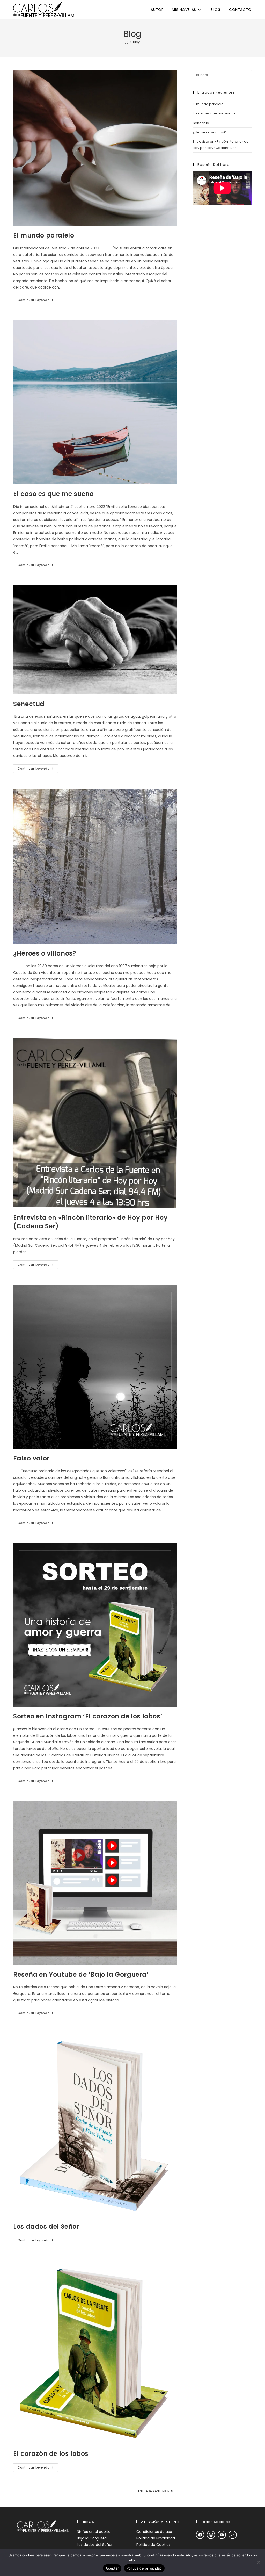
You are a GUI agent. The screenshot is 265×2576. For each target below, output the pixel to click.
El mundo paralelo (44, 235)
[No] (259, 2562)
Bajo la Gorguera (92, 2538)
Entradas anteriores (158, 2491)
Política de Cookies (153, 2545)
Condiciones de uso (154, 2532)
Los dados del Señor (46, 2226)
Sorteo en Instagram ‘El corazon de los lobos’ (88, 1716)
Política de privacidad (144, 2568)
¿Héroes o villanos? (45, 953)
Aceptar (112, 2568)
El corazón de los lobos (51, 2454)
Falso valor (31, 1458)
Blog (137, 42)
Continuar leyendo (38, 301)
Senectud (29, 704)
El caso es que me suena (54, 494)
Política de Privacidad (156, 2538)
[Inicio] (126, 42)
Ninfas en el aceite (94, 2532)
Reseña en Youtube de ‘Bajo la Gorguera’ (81, 1974)
